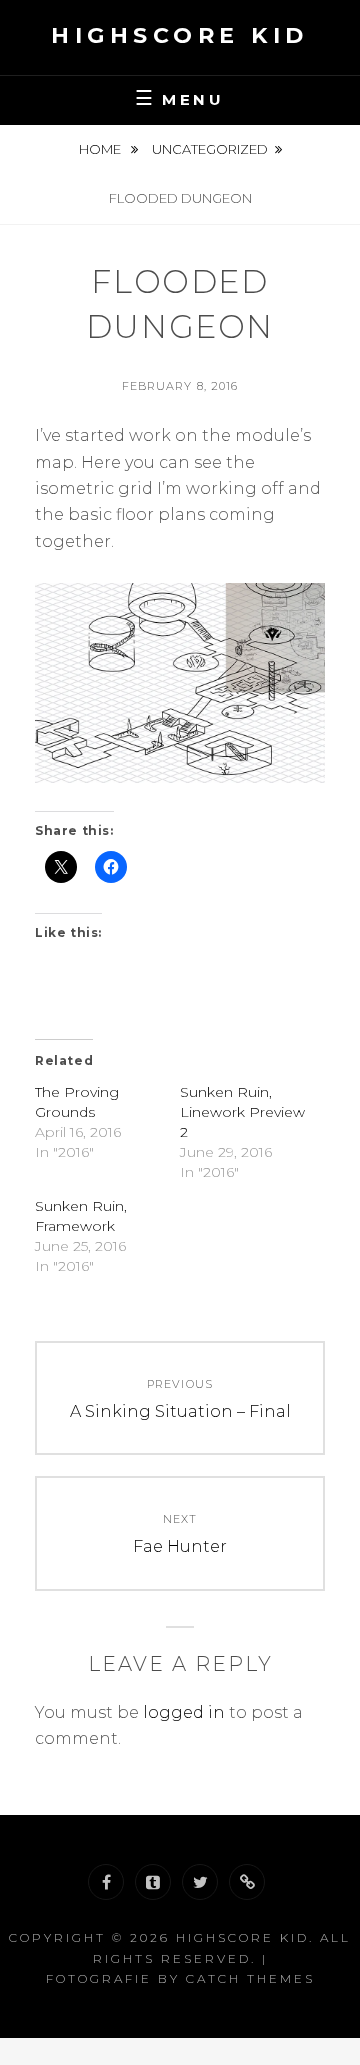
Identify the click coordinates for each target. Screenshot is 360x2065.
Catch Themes (250, 1978)
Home (101, 149)
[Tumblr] (153, 1882)
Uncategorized (210, 149)
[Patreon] (247, 1882)
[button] (180, 683)
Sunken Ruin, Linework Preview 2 (242, 1112)
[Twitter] (200, 1882)
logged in (184, 1712)
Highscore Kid (180, 35)
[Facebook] (106, 1882)
